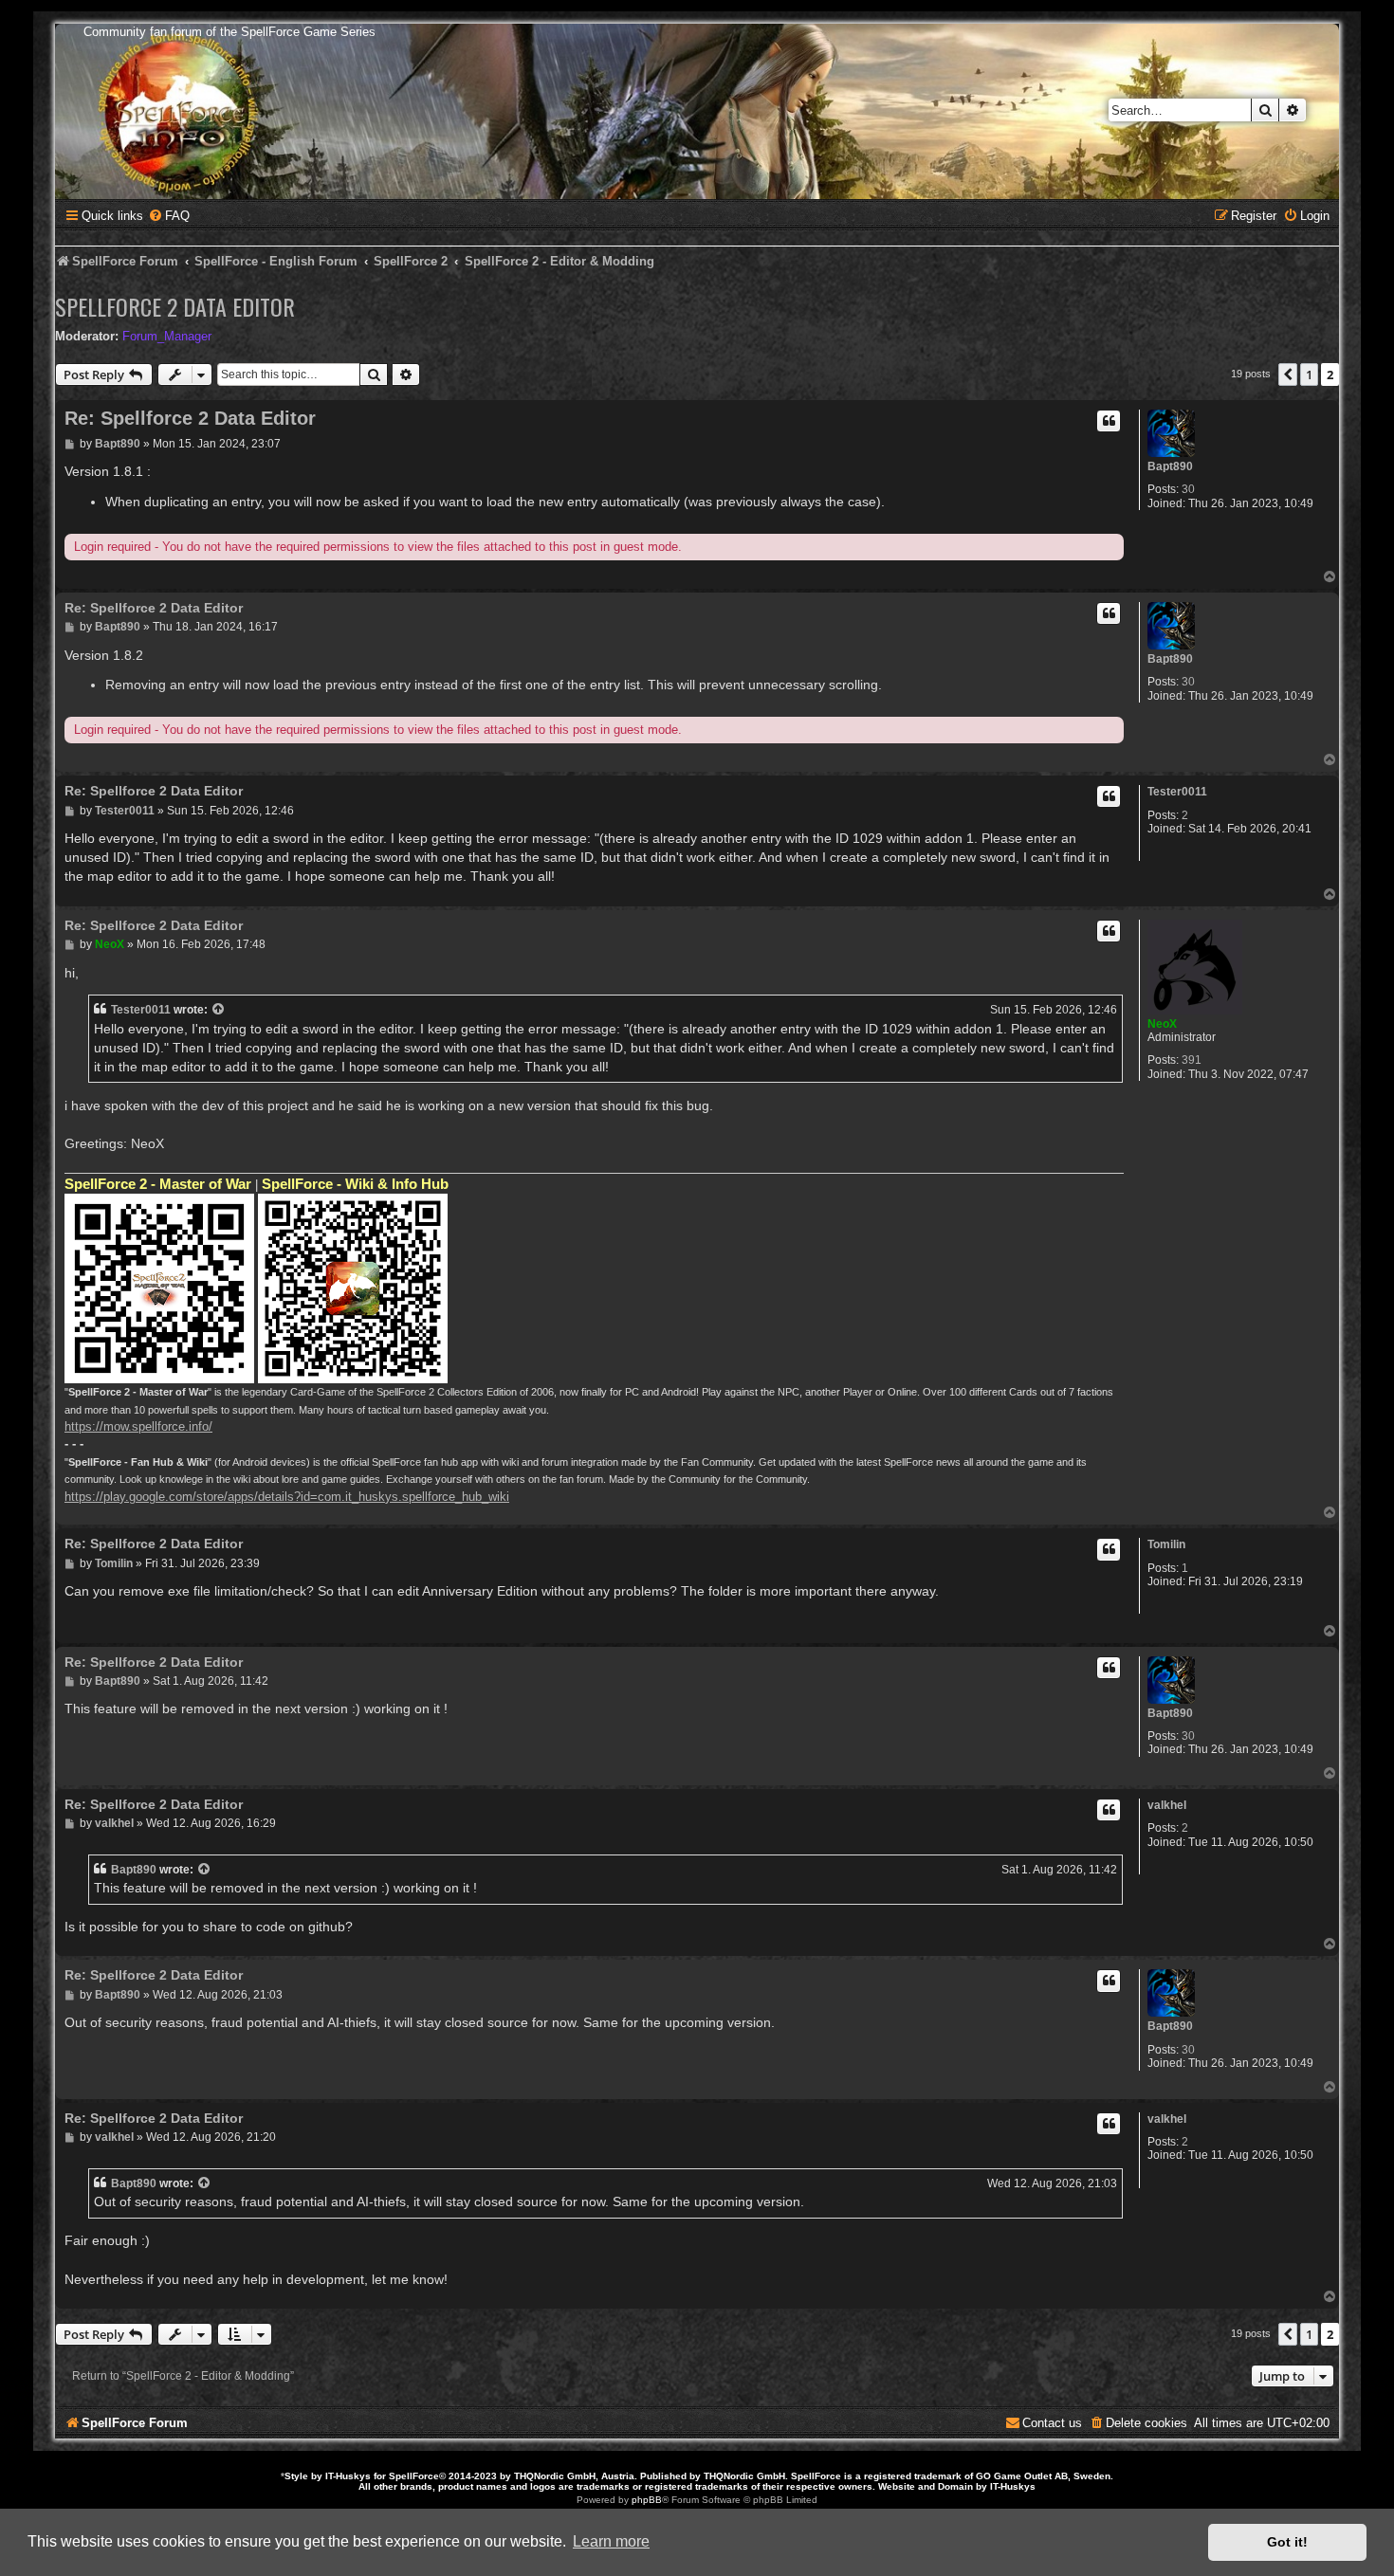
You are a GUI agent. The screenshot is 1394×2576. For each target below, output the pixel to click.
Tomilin (1166, 1544)
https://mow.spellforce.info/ (138, 1426)
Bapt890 (1170, 466)
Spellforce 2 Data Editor (175, 306)
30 (1188, 489)
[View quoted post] (219, 1010)
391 (1192, 1060)
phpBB (647, 2500)
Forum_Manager (167, 336)
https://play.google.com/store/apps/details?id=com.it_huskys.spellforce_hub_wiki (287, 1497)
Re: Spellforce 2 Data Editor (190, 418)
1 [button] (1309, 375)
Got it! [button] (1287, 2542)
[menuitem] (169, 216)
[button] (1288, 375)
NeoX (1162, 1024)
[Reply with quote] (1109, 421)
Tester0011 (1177, 792)
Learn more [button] (611, 2541)
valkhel (1167, 1805)
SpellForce (414, 2476)
